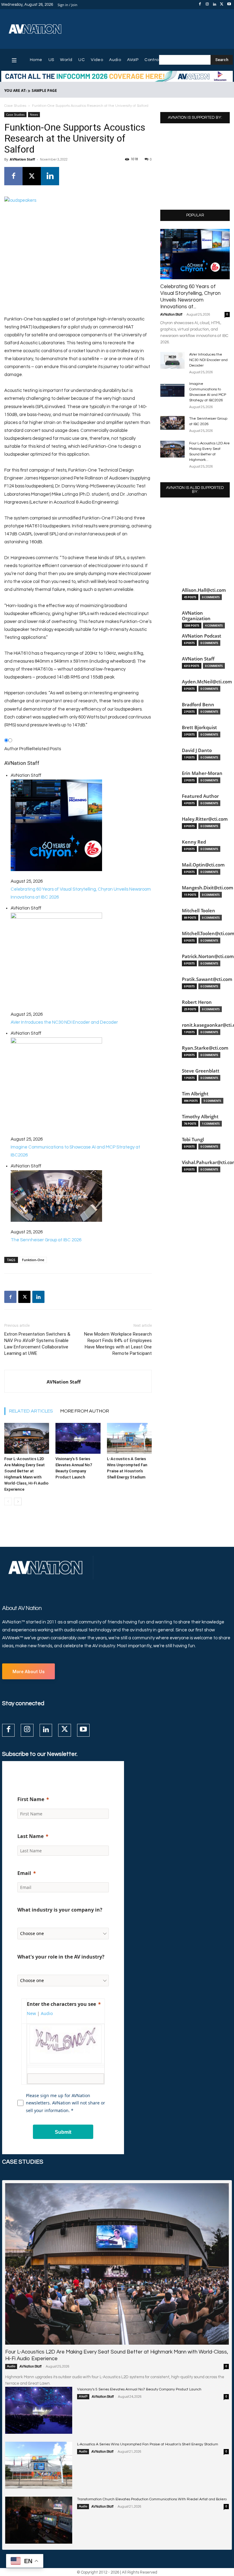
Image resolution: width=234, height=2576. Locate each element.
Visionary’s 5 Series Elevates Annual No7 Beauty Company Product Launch (139, 2389)
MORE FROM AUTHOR (85, 1411)
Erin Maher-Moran (202, 773)
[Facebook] (200, 5)
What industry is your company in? (60, 1910)
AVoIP (83, 2397)
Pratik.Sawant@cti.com (207, 979)
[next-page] (18, 1501)
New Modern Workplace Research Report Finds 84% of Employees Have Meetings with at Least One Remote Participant (118, 1344)
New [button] (31, 2013)
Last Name (30, 1836)
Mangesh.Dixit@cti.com (207, 888)
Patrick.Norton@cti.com (208, 956)
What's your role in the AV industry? (61, 1957)
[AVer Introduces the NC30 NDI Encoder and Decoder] (172, 360)
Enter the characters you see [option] (61, 2004)
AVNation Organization (196, 616)
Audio (11, 2366)
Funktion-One (33, 1260)
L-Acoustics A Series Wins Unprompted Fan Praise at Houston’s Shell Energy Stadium (148, 2444)
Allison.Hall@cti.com (204, 590)
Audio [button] (47, 2013)
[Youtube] (229, 5)
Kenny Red (194, 842)
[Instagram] (207, 5)
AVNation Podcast (202, 636)
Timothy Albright (200, 1117)
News (34, 114)
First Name (31, 1799)
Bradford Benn (198, 705)
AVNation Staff (22, 159)
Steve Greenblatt (201, 1071)
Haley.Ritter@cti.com (205, 819)
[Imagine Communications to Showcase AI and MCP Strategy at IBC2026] (172, 390)
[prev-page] (8, 1501)
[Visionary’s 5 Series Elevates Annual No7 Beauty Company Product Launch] (78, 1438)
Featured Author (200, 796)
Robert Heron (197, 1002)
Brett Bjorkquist (199, 727)
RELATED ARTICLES (31, 1411)
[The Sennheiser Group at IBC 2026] (172, 423)
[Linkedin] (214, 5)
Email (24, 1873)
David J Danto (197, 750)
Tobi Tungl (193, 1140)
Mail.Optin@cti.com (203, 865)
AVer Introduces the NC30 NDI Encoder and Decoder (208, 360)
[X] (222, 5)
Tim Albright (195, 1094)
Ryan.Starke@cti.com (205, 1048)
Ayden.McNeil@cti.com (207, 682)
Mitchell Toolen (199, 911)
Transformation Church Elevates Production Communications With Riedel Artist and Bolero (152, 2499)
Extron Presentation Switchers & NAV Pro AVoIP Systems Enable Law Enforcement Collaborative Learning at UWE (37, 1344)
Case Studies (15, 106)
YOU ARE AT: (15, 90)
